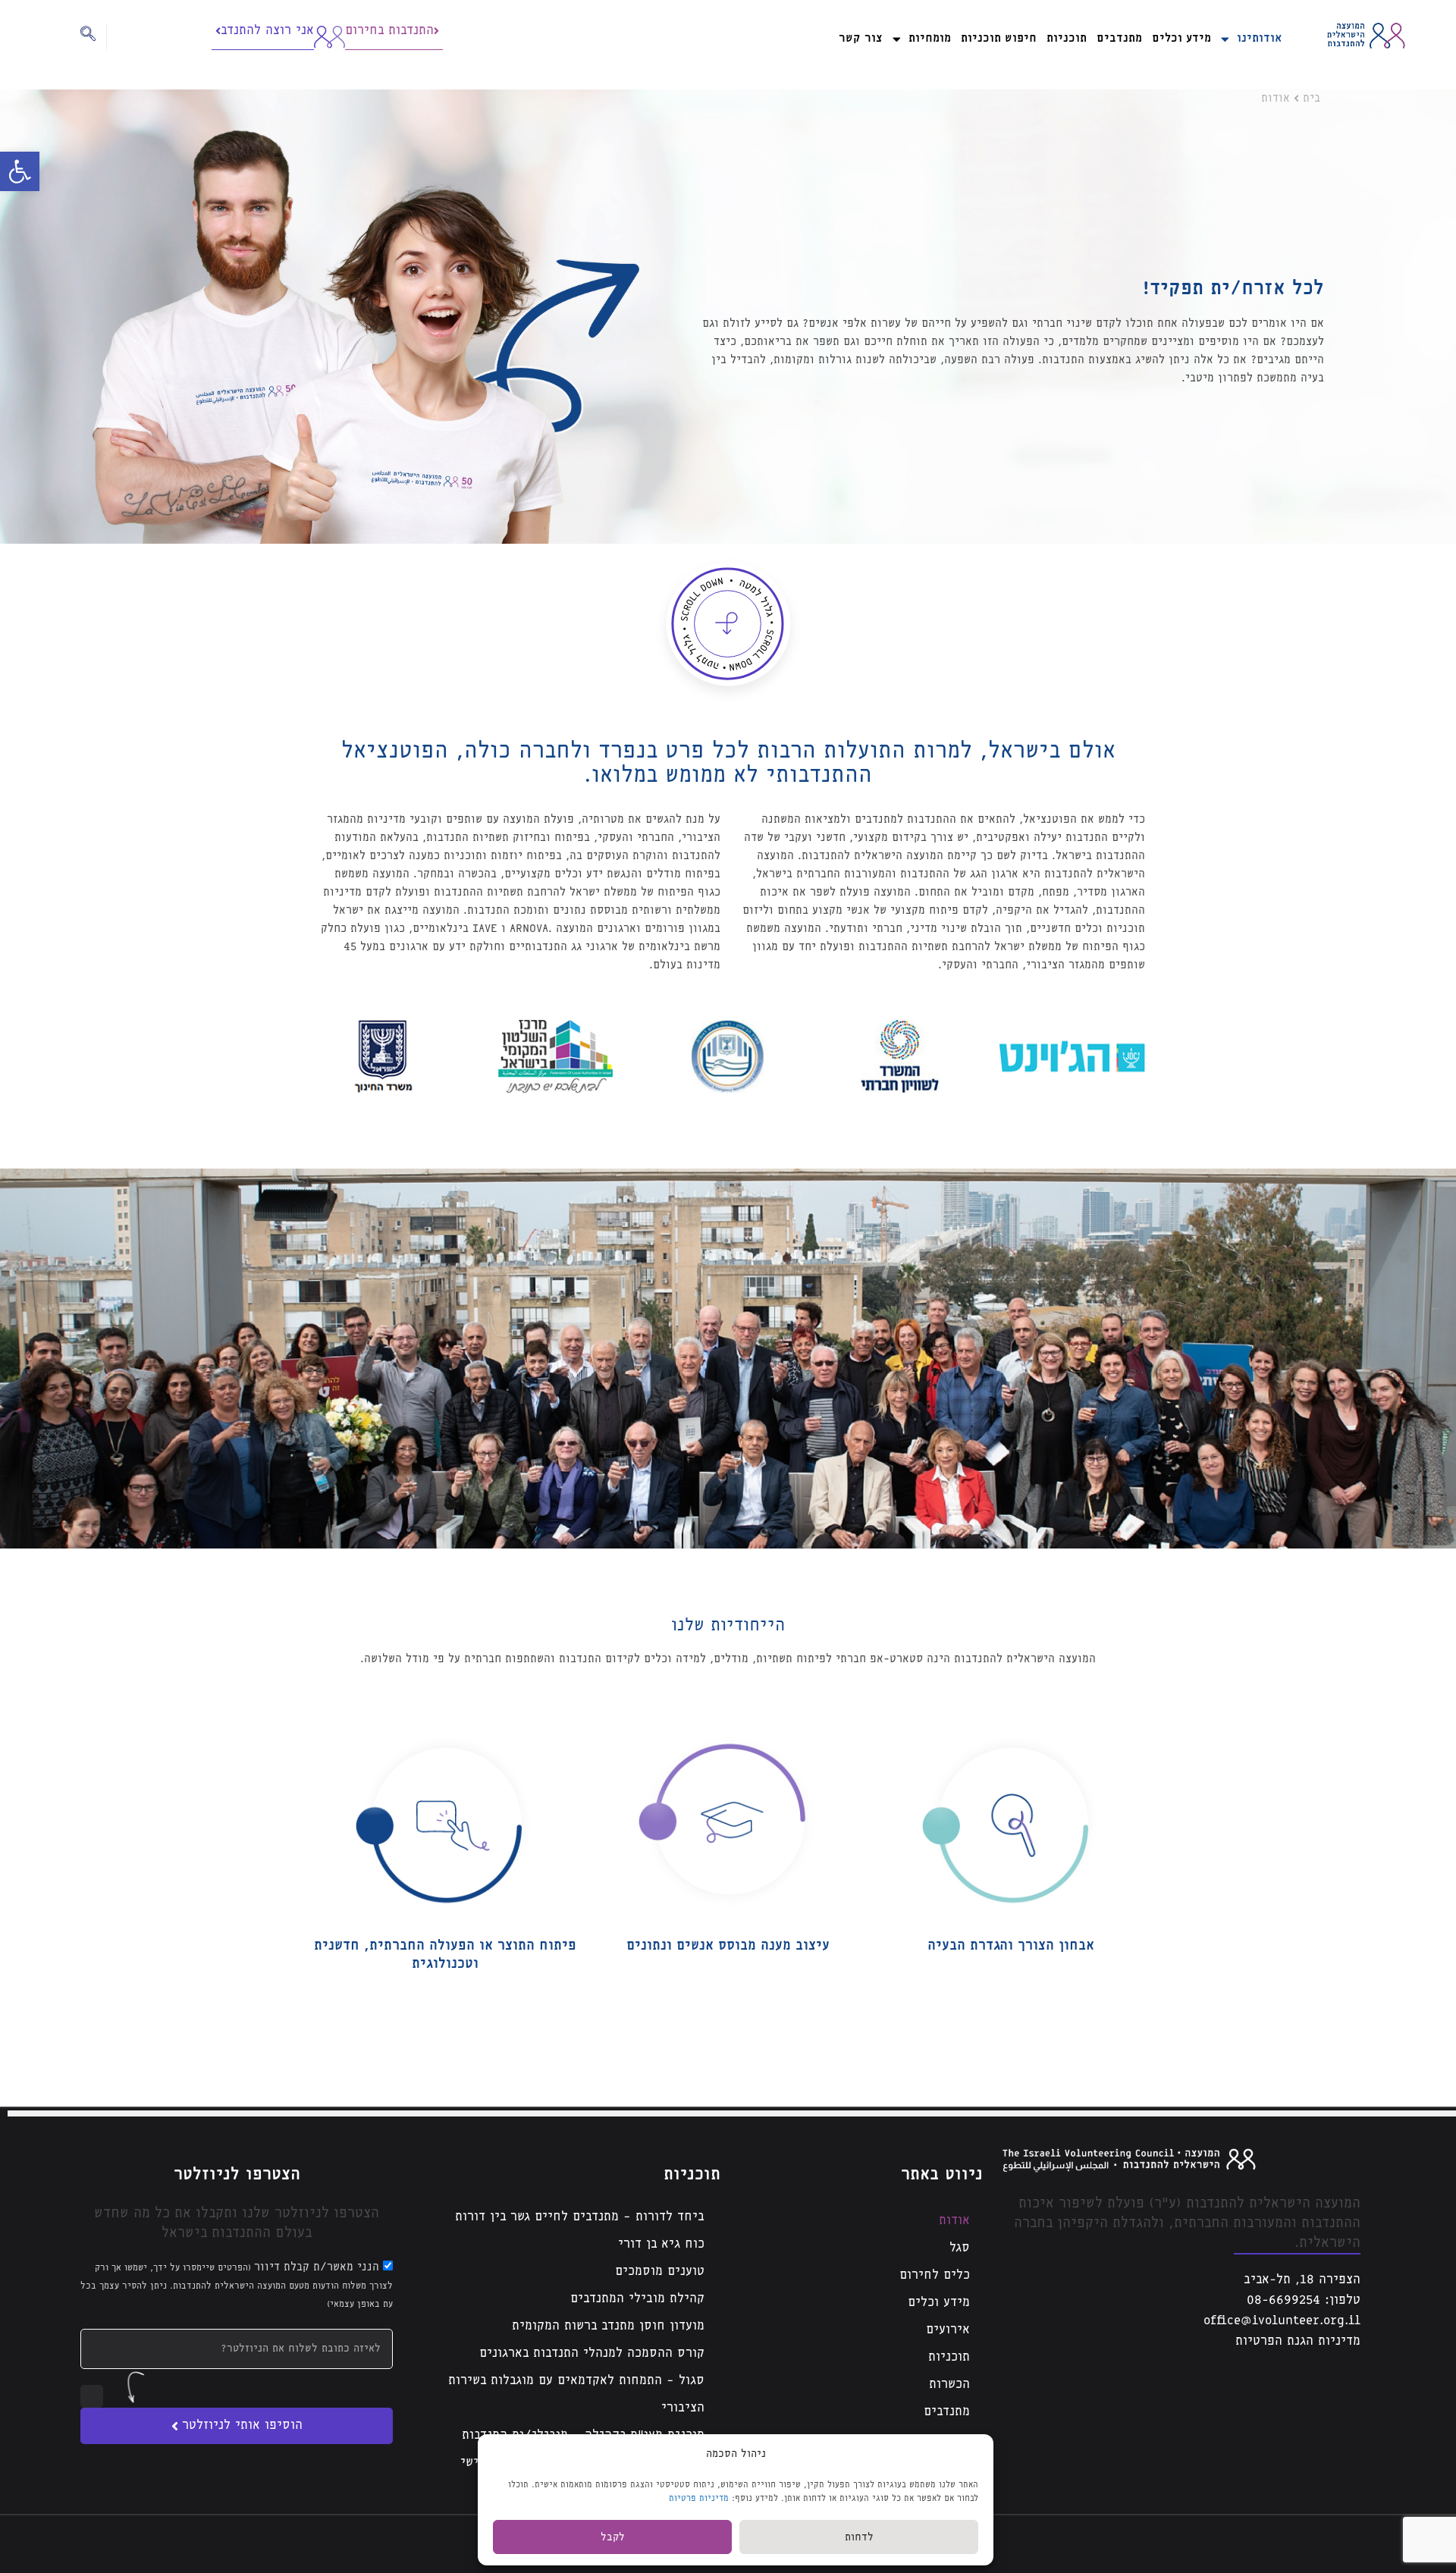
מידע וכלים (1181, 38)
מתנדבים (1119, 38)
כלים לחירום (935, 2275)
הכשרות (949, 2385)
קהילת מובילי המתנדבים (637, 2299)
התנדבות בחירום (389, 31)
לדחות (859, 2537)
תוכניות (1067, 38)
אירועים (948, 2330)
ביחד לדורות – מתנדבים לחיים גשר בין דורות (580, 2217)
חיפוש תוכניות (999, 38)
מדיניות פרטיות (699, 2498)
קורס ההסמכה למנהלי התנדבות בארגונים (592, 2353)
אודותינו (1259, 38)
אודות (954, 2221)
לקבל (613, 2537)
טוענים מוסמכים (660, 2272)
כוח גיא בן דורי (661, 2244)
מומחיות (930, 38)
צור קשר (861, 38)
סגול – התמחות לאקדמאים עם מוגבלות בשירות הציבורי (576, 2394)
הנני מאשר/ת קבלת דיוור (237, 2286)
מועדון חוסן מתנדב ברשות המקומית (608, 2326)
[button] (20, 171)
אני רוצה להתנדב (267, 31)
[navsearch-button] (94, 37)
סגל (960, 2248)
